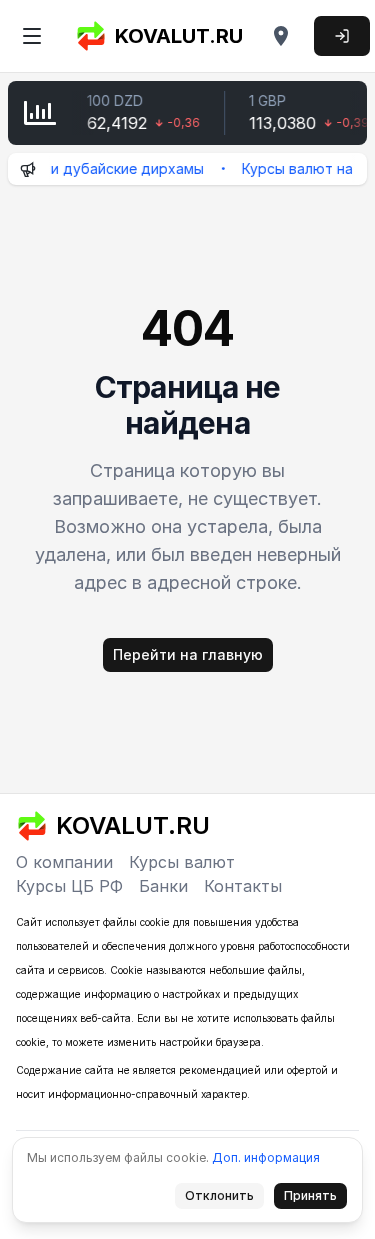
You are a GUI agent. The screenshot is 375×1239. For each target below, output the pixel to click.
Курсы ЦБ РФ (69, 886)
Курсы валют (182, 862)
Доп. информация (266, 1157)
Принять (316, 1199)
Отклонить (225, 1199)
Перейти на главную (188, 654)
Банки (163, 886)
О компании (64, 862)
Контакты (243, 886)
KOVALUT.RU (179, 36)
